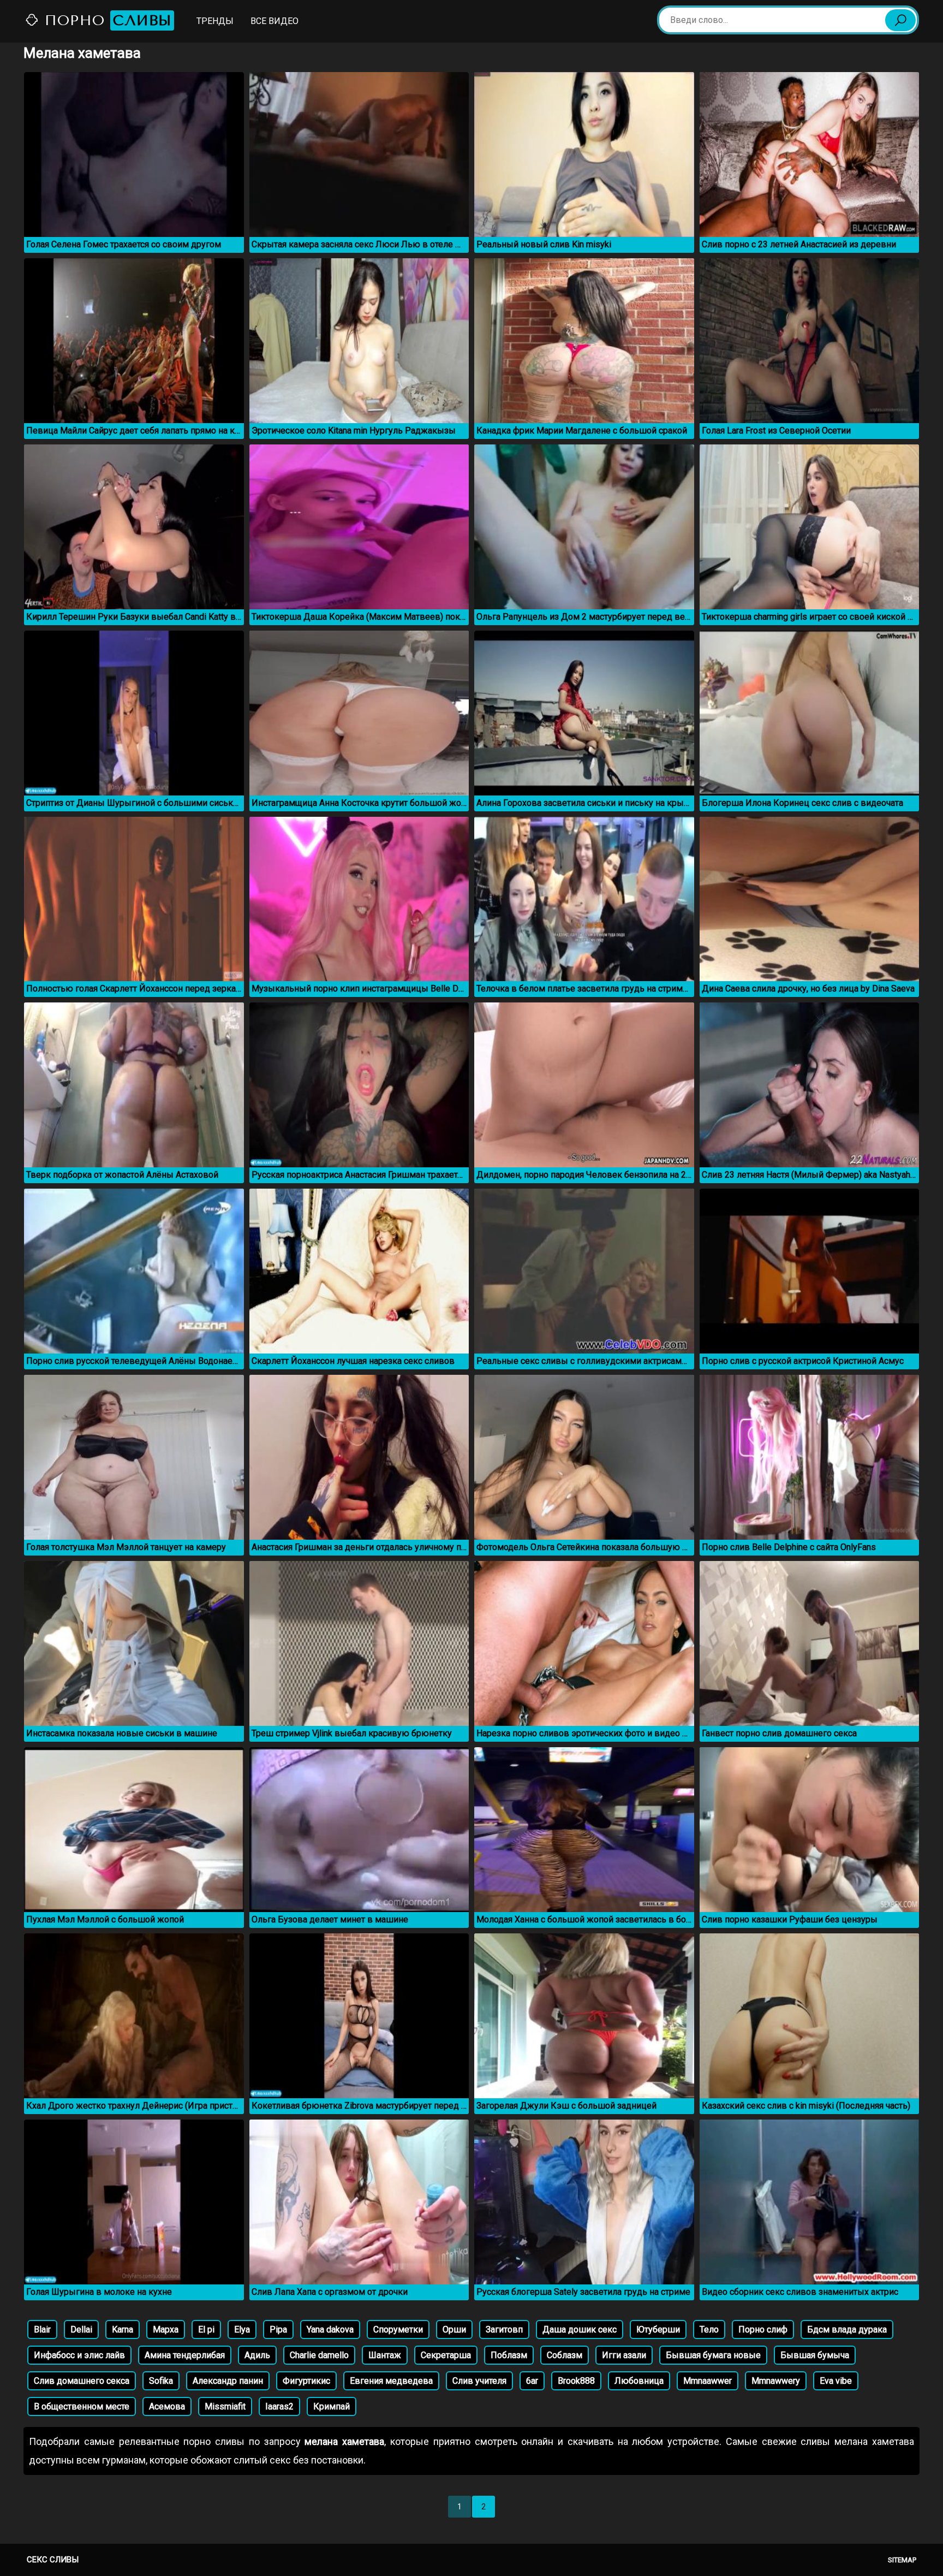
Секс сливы (53, 2560)
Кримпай (332, 2406)
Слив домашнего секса (82, 2381)
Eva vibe (836, 2381)
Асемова (167, 2406)
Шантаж (385, 2355)
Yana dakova (330, 2329)
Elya (242, 2329)
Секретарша (446, 2355)
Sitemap (902, 2560)
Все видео (274, 21)
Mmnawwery (776, 2381)
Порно (106, 20)
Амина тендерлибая (185, 2355)
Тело (709, 2329)
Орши (454, 2329)
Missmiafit (225, 2406)
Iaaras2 (279, 2406)
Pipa (278, 2329)
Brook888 (576, 2381)
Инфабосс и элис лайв (79, 2355)
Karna (123, 2329)
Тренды (215, 21)
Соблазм (565, 2355)
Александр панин (228, 2381)
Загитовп (504, 2329)
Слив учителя (479, 2381)
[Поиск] (900, 20)
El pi (206, 2329)
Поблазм (509, 2355)
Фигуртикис (306, 2381)
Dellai (81, 2329)
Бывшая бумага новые (713, 2355)
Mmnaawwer (708, 2381)
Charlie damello (319, 2355)
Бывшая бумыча (815, 2355)
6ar (532, 2381)
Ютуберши (658, 2329)
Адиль (257, 2355)
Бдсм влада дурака (847, 2329)
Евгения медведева (391, 2381)
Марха (166, 2329)
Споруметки (398, 2329)
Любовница (639, 2381)
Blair (42, 2329)
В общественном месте (82, 2406)
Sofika (161, 2381)
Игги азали (624, 2355)
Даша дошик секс (580, 2329)
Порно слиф (763, 2329)
